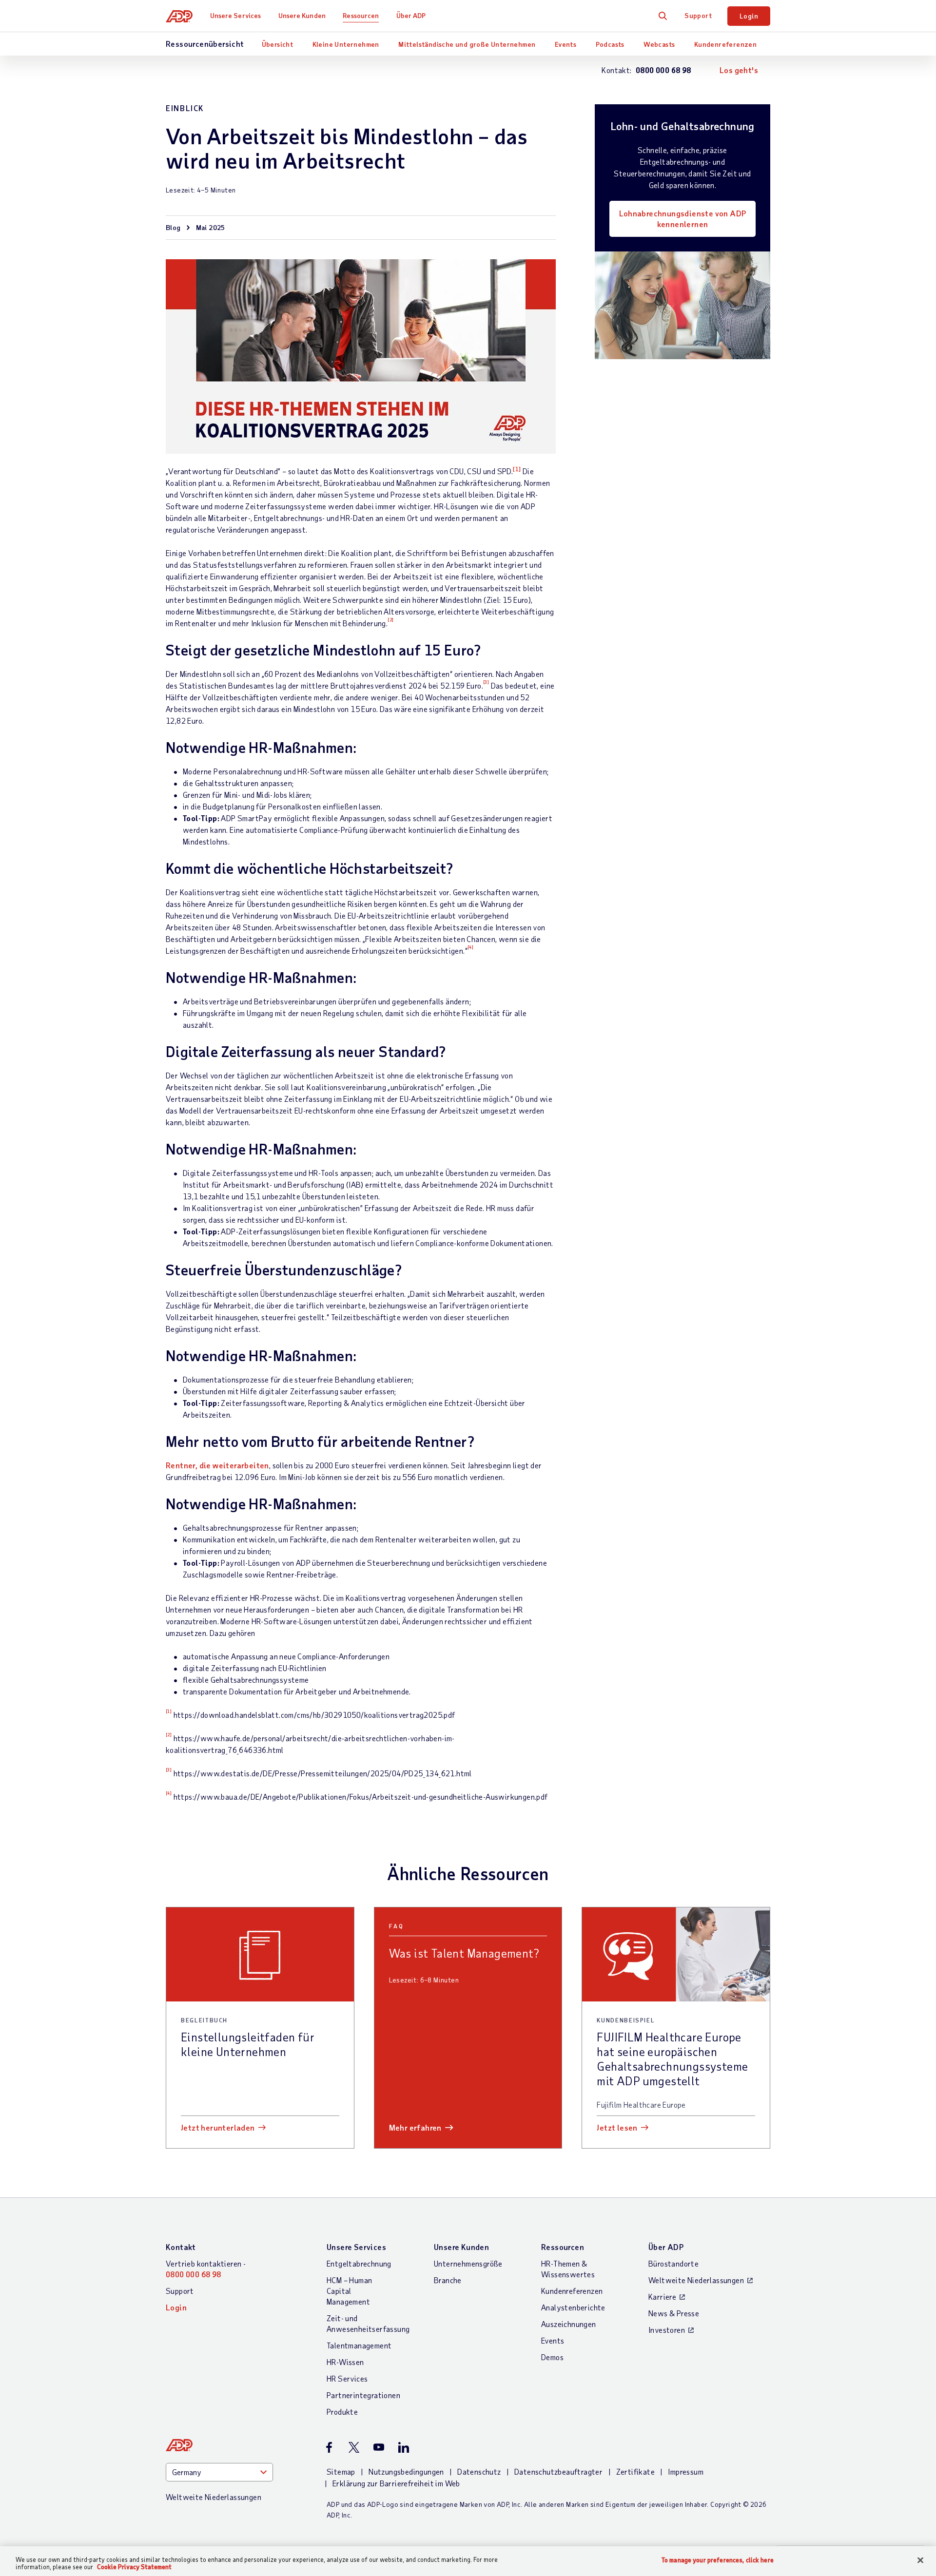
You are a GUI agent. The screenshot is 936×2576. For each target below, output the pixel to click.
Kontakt (181, 2247)
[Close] (920, 2560)
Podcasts (610, 44)
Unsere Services (236, 15)
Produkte (342, 2412)
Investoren (667, 2330)
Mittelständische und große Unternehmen (467, 44)
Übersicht (278, 44)
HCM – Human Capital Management (349, 2291)
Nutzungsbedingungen (406, 2471)
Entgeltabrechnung (359, 2263)
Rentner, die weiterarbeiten (217, 1465)
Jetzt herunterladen (218, 2127)
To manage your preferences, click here (718, 2560)
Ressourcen (361, 15)
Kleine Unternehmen (346, 44)
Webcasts (659, 44)
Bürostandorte (673, 2263)
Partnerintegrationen (363, 2395)
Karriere (662, 2297)
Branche (448, 2280)
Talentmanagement (359, 2345)
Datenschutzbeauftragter (558, 2471)
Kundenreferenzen (725, 44)
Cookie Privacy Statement (134, 2567)
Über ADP (411, 15)
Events (565, 44)
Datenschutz (479, 2471)
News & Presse (674, 2313)
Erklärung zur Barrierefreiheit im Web (396, 2483)
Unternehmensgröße (468, 2263)
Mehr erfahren (415, 2127)
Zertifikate (635, 2471)
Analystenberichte (573, 2307)
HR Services (347, 2378)
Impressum (686, 2471)
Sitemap (341, 2471)
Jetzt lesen (617, 2127)
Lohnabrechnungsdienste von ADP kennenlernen (683, 219)
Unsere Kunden (302, 15)
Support (698, 15)
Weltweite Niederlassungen (696, 2280)
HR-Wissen (345, 2362)
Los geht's (739, 70)
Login (749, 16)
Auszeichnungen (569, 2324)
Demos (552, 2357)
